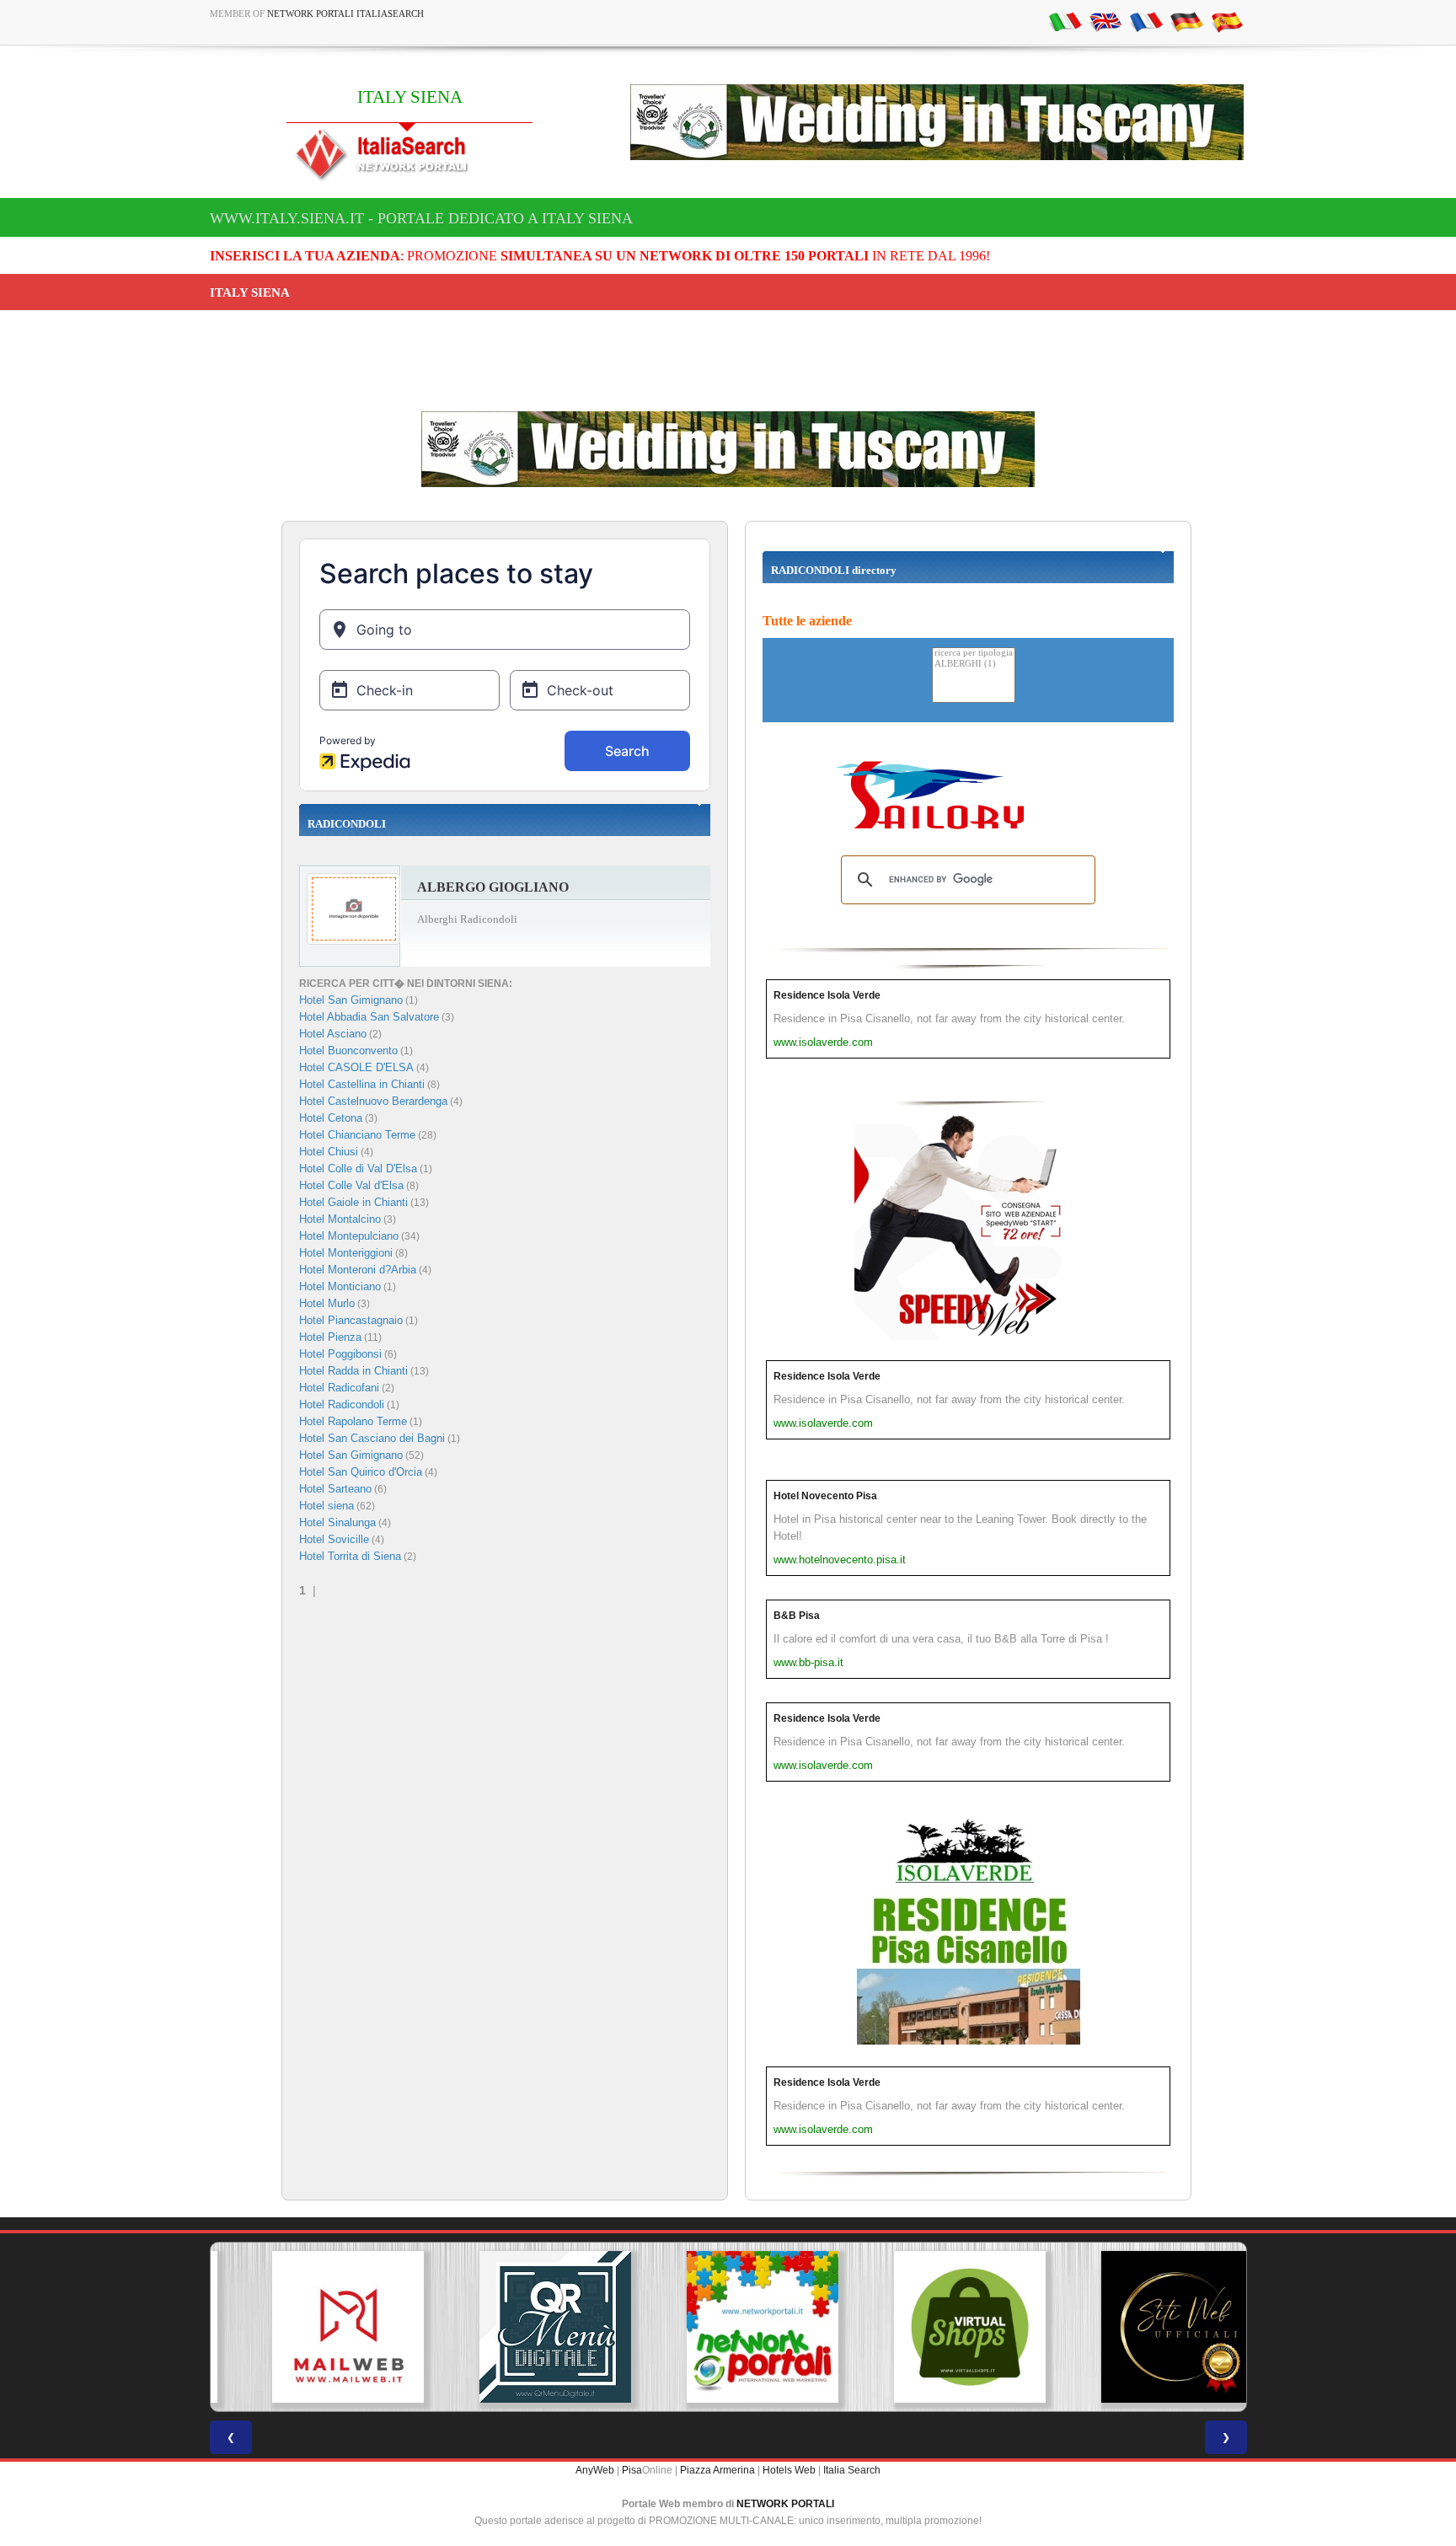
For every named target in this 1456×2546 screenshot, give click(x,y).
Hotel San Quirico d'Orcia (361, 1472)
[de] (1186, 21)
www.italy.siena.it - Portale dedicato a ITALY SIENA (421, 218)
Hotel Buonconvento (348, 1051)
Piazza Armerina (717, 2470)
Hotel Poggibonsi (340, 1354)
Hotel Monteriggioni (346, 1253)
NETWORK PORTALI (785, 2504)
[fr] (1146, 21)
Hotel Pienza (330, 1337)
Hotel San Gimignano (351, 1000)
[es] (1227, 21)
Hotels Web (789, 2470)
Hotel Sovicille (334, 1539)
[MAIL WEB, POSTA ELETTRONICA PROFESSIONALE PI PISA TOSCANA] (313, 2327)
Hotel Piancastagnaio (351, 1320)
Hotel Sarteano (335, 1489)
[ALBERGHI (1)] (974, 665)
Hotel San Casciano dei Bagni (372, 1438)
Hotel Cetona (331, 1118)
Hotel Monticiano (340, 1286)
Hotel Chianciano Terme (357, 1135)
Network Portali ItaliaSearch (345, 13)
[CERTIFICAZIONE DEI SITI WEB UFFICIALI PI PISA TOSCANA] (1143, 2327)
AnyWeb (595, 2470)
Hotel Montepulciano (349, 1236)
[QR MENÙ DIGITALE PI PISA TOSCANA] (521, 2327)
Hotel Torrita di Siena (350, 1556)
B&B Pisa (797, 1616)
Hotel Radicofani (339, 1388)
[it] (1065, 21)
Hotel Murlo (327, 1303)
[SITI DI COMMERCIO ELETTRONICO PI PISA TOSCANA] (935, 2327)
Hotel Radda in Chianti (353, 1371)
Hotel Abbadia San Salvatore (369, 1017)
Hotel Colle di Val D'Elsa (358, 1168)
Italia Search (852, 2470)
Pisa (632, 2470)
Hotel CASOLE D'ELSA (356, 1067)
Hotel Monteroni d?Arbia (358, 1270)
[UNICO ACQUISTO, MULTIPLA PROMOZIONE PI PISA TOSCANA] (728, 2327)
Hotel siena (327, 1506)
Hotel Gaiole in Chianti (353, 1202)
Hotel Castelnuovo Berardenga (373, 1101)
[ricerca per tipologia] (974, 654)
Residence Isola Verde (827, 995)
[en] (1105, 21)
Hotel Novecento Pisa (825, 1496)
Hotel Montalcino (340, 1219)
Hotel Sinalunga (337, 1522)
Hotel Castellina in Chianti (362, 1084)
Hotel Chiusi (329, 1152)
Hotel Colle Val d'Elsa (351, 1185)
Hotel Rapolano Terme (353, 1421)
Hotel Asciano (333, 1034)
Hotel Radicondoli (342, 1404)
